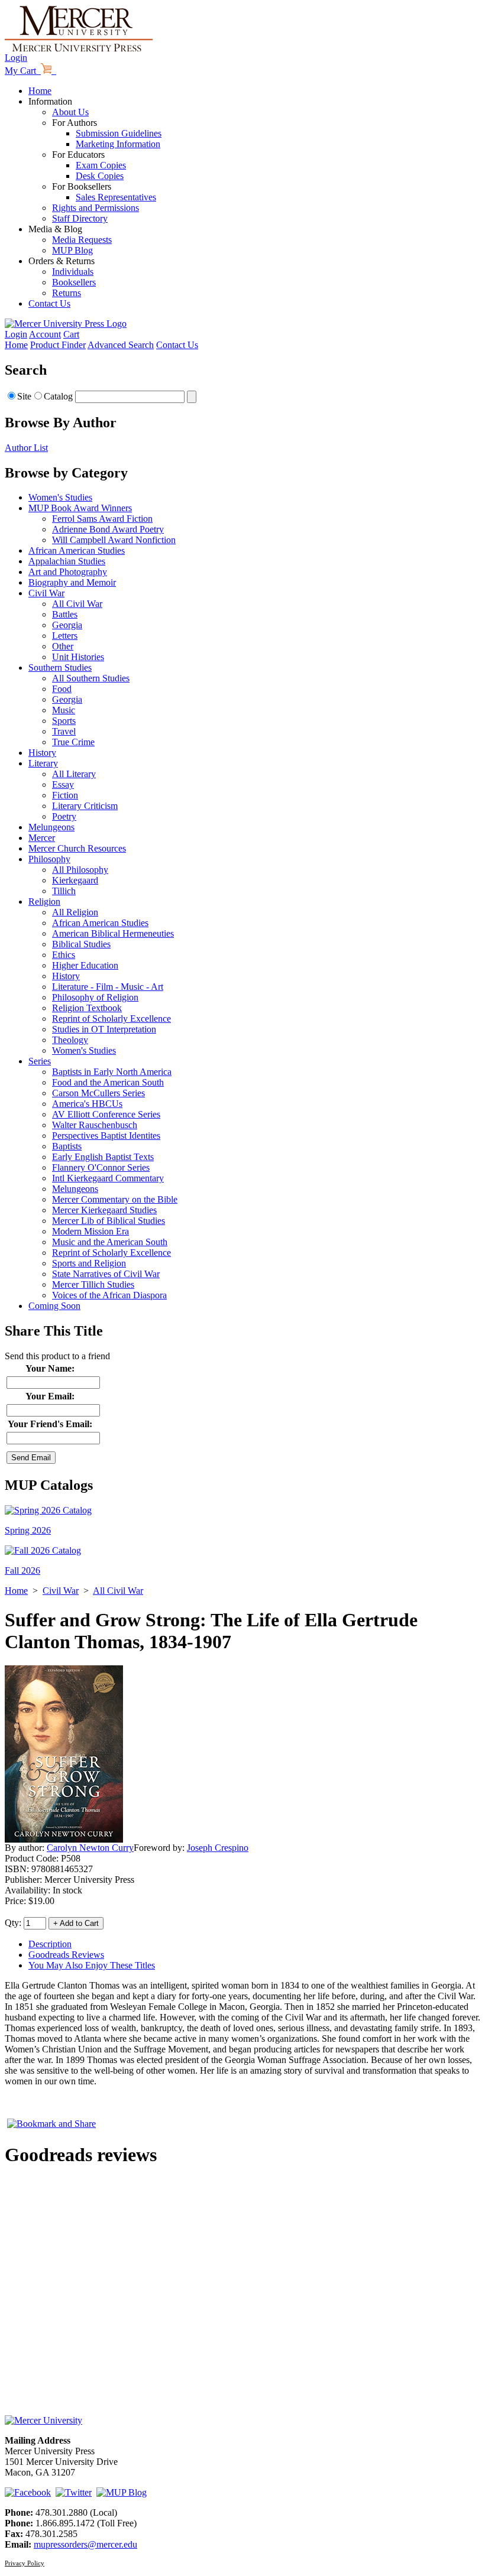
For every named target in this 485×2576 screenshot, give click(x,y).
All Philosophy (80, 870)
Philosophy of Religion (95, 997)
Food (62, 689)
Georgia (67, 625)
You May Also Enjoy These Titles (92, 1965)
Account (45, 334)
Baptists (67, 1146)
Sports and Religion (89, 1263)
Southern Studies (60, 667)
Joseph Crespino (218, 1848)
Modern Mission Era (90, 1231)
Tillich (64, 891)
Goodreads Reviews (66, 1955)
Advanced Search (121, 345)
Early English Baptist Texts (103, 1157)
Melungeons (51, 827)
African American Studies (77, 550)
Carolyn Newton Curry (90, 1848)
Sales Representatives (116, 197)
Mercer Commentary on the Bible (115, 1199)
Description (50, 1944)
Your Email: (50, 1396)
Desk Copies (100, 176)
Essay (63, 785)
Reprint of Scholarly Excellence (111, 1019)
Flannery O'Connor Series (101, 1167)
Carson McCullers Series (98, 1093)
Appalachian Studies (67, 561)
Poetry (64, 816)
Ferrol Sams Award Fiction (102, 519)
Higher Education (85, 965)
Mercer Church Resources (77, 848)
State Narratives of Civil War (106, 1274)
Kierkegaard (75, 880)
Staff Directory (80, 218)
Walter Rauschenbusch (95, 1125)
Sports (64, 721)
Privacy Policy (25, 2563)
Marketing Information (118, 144)
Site (24, 396)
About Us (70, 112)
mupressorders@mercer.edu (85, 2544)
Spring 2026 (28, 1530)
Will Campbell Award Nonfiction (114, 540)
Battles (65, 614)
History (42, 753)
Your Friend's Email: (50, 1424)
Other (63, 646)
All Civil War (77, 604)
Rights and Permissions (96, 208)
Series (40, 1061)
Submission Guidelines (119, 133)
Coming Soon (54, 1306)
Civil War (46, 593)
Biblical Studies (81, 944)
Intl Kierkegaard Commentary (108, 1178)
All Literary (74, 774)
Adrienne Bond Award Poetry (108, 529)
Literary (43, 763)
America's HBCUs (87, 1104)
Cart (71, 334)
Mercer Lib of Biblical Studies (109, 1221)
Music (64, 710)
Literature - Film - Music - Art (108, 987)
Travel (64, 731)
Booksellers (74, 282)
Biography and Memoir (72, 582)
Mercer (42, 838)
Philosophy (49, 859)
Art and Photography (68, 572)
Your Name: (50, 1368)
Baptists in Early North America (112, 1072)
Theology (70, 1040)
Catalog (58, 396)
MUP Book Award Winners (80, 508)
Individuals (73, 272)
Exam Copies (101, 165)
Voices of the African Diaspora (109, 1295)
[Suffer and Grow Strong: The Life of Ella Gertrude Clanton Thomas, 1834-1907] (64, 1839)
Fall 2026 (22, 1570)
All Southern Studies (91, 678)
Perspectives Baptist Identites (106, 1136)
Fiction (65, 795)
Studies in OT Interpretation (104, 1029)
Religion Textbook (87, 1008)
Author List (26, 448)
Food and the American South (108, 1082)
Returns (67, 293)
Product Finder (58, 345)
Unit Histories (78, 657)
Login (16, 58)
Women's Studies (60, 497)
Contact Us (49, 303)
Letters (65, 636)
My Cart (23, 71)
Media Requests (82, 240)
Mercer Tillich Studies (93, 1284)
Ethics (64, 955)
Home (40, 91)
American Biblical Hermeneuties (113, 933)
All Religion (75, 912)
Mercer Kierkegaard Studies (104, 1210)
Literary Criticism (85, 806)
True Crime (73, 742)
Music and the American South (110, 1242)
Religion (44, 902)
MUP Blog (72, 250)
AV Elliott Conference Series (106, 1114)
